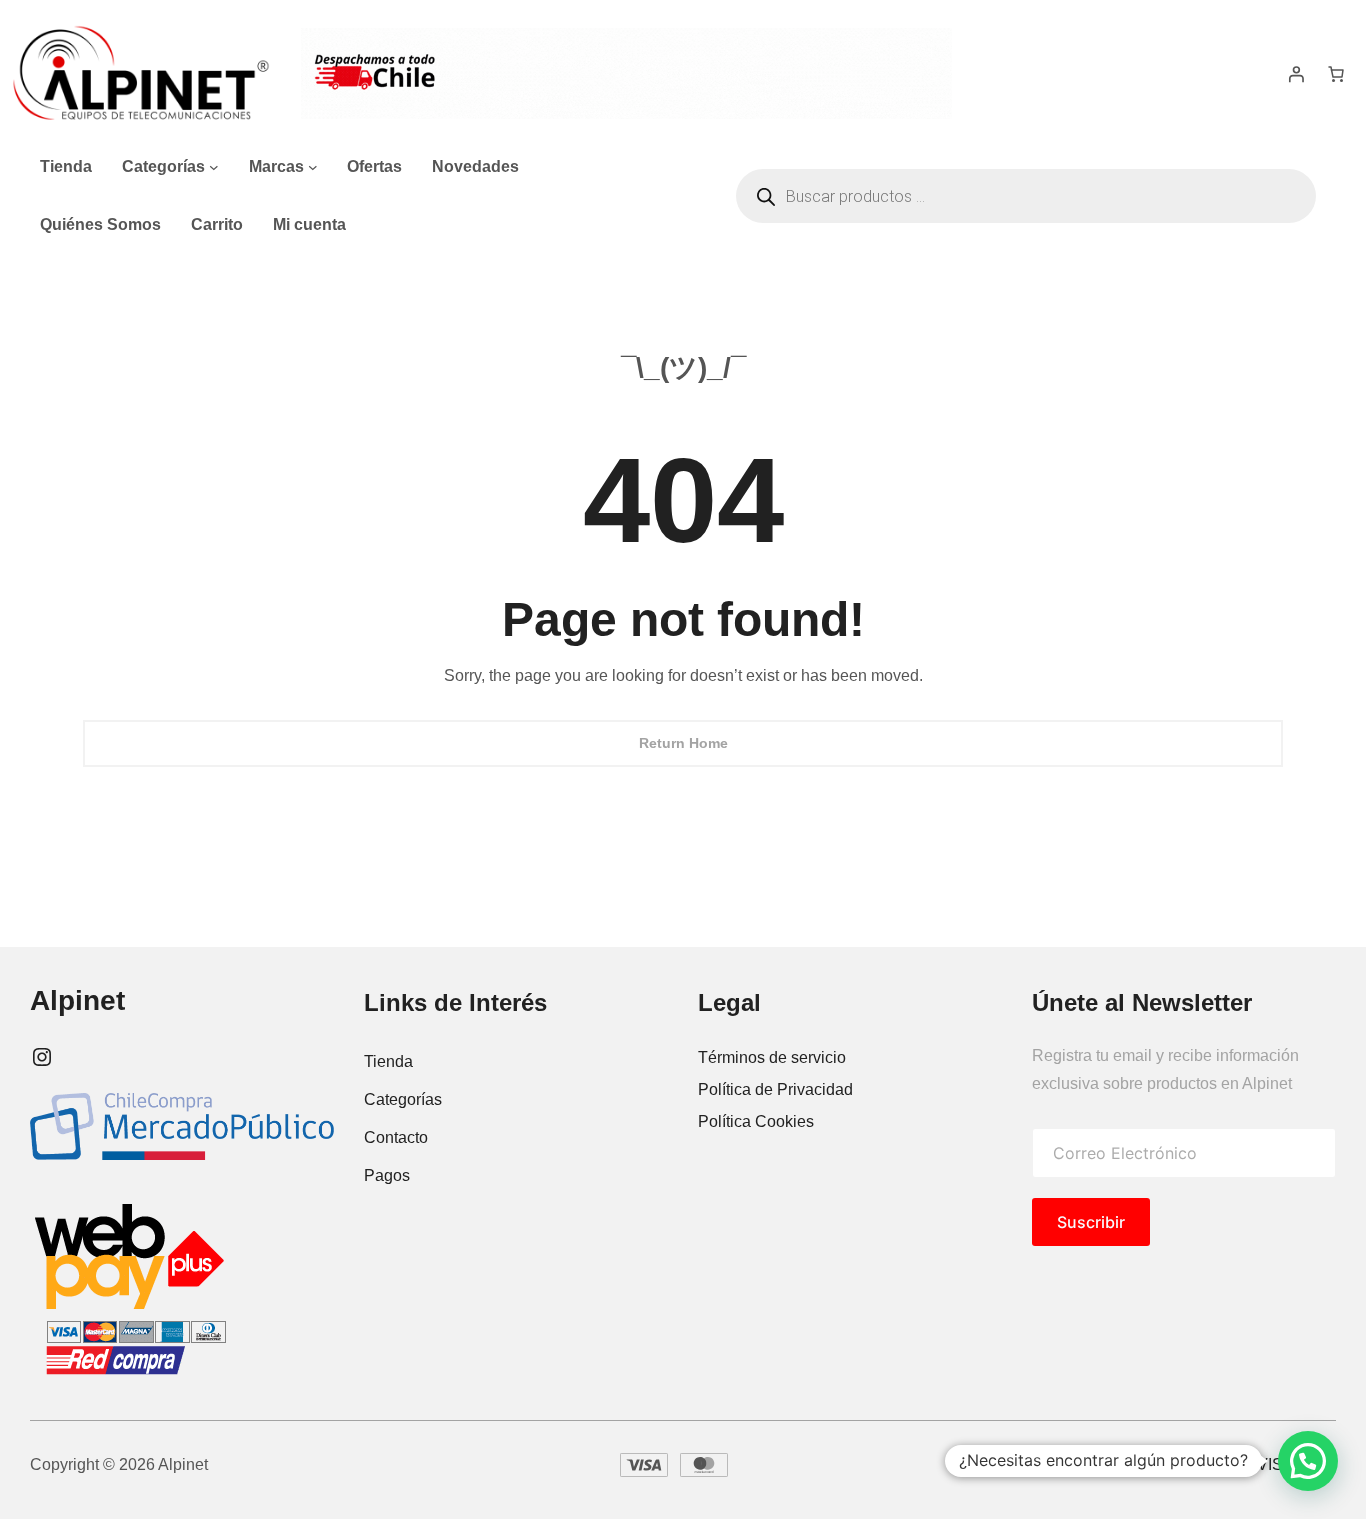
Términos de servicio (772, 1057)
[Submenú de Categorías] (214, 167)
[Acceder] (1296, 74)
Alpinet (77, 1000)
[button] (1308, 1461)
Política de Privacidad (775, 1089)
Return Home (683, 743)
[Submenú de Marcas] (313, 167)
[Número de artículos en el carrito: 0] (1336, 74)
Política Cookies (756, 1121)
